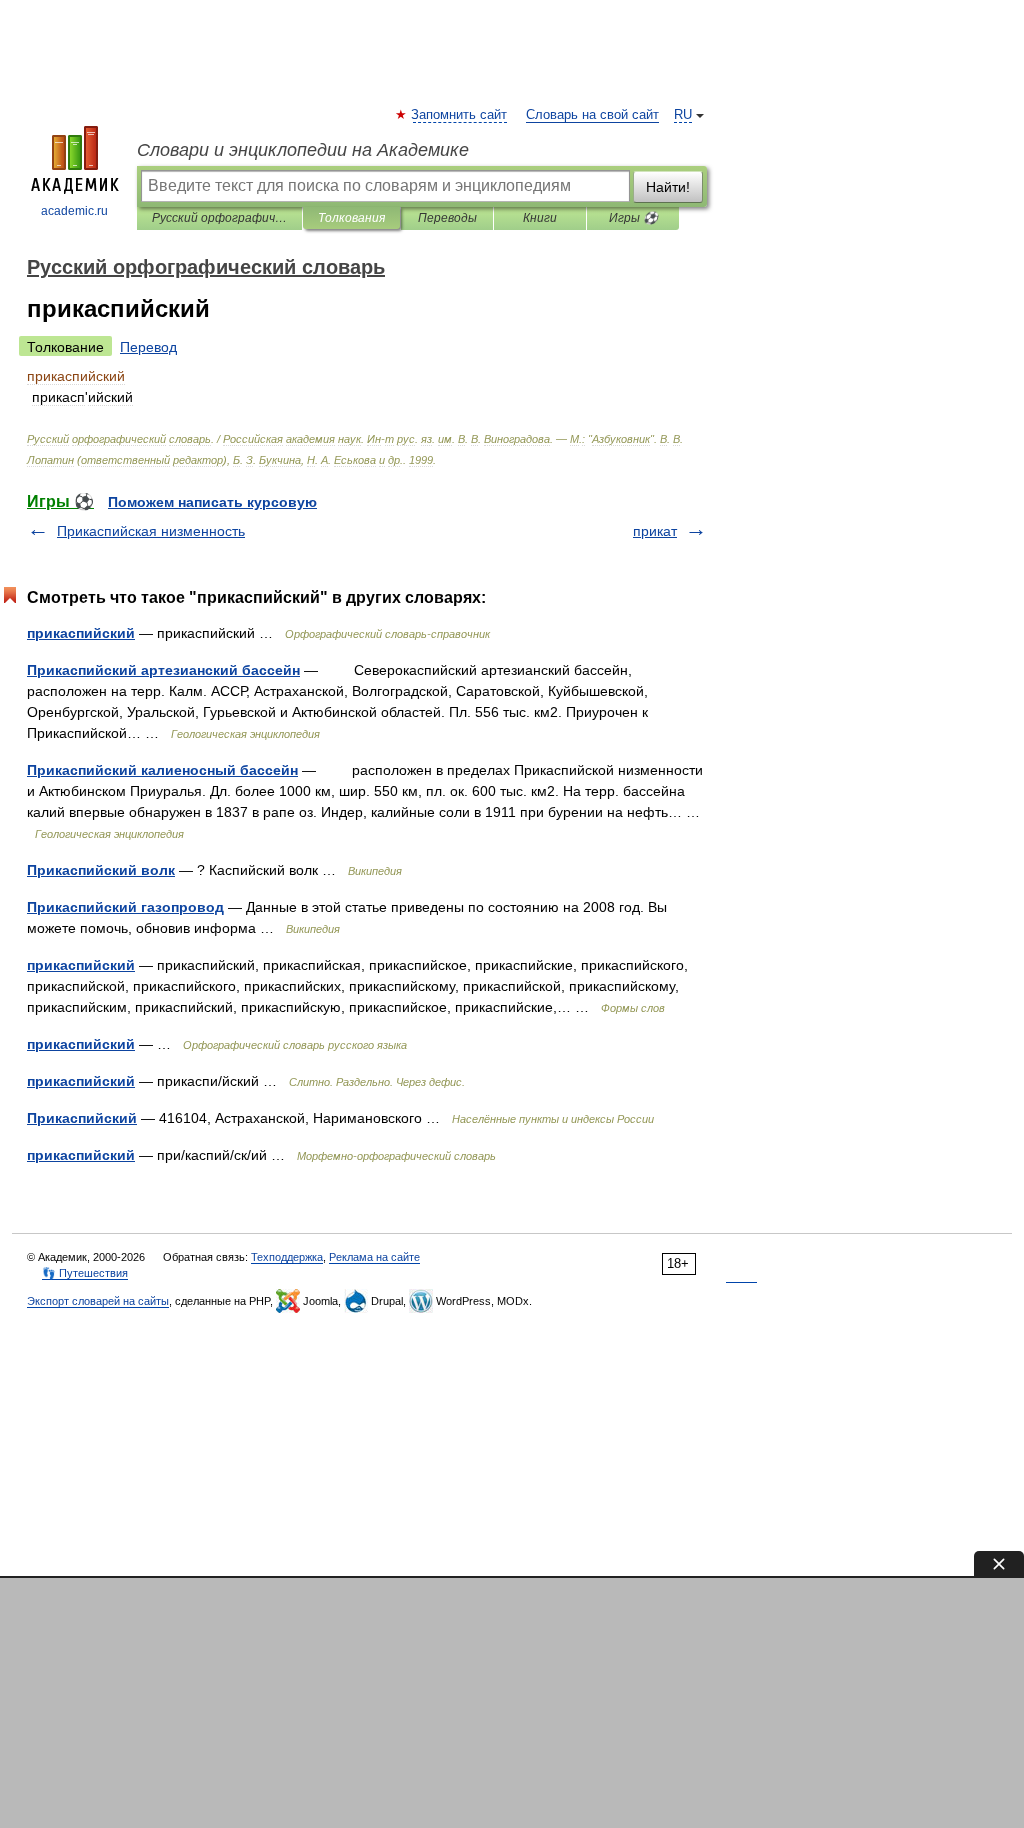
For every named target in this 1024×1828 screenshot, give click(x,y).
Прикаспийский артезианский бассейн (163, 670)
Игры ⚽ (633, 218)
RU (683, 115)
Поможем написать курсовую (212, 502)
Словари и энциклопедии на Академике (303, 150)
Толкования (351, 218)
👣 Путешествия (85, 1273)
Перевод (148, 347)
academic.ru (74, 211)
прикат (655, 531)
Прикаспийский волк (101, 870)
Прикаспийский (82, 1118)
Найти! (668, 187)
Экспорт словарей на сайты (98, 1301)
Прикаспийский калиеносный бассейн (162, 770)
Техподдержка (287, 1257)
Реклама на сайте (374, 1257)
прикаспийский (81, 633)
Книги (540, 218)
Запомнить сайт (460, 115)
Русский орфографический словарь (219, 218)
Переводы (447, 218)
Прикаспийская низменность (151, 531)
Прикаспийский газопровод (125, 907)
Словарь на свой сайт (592, 115)
